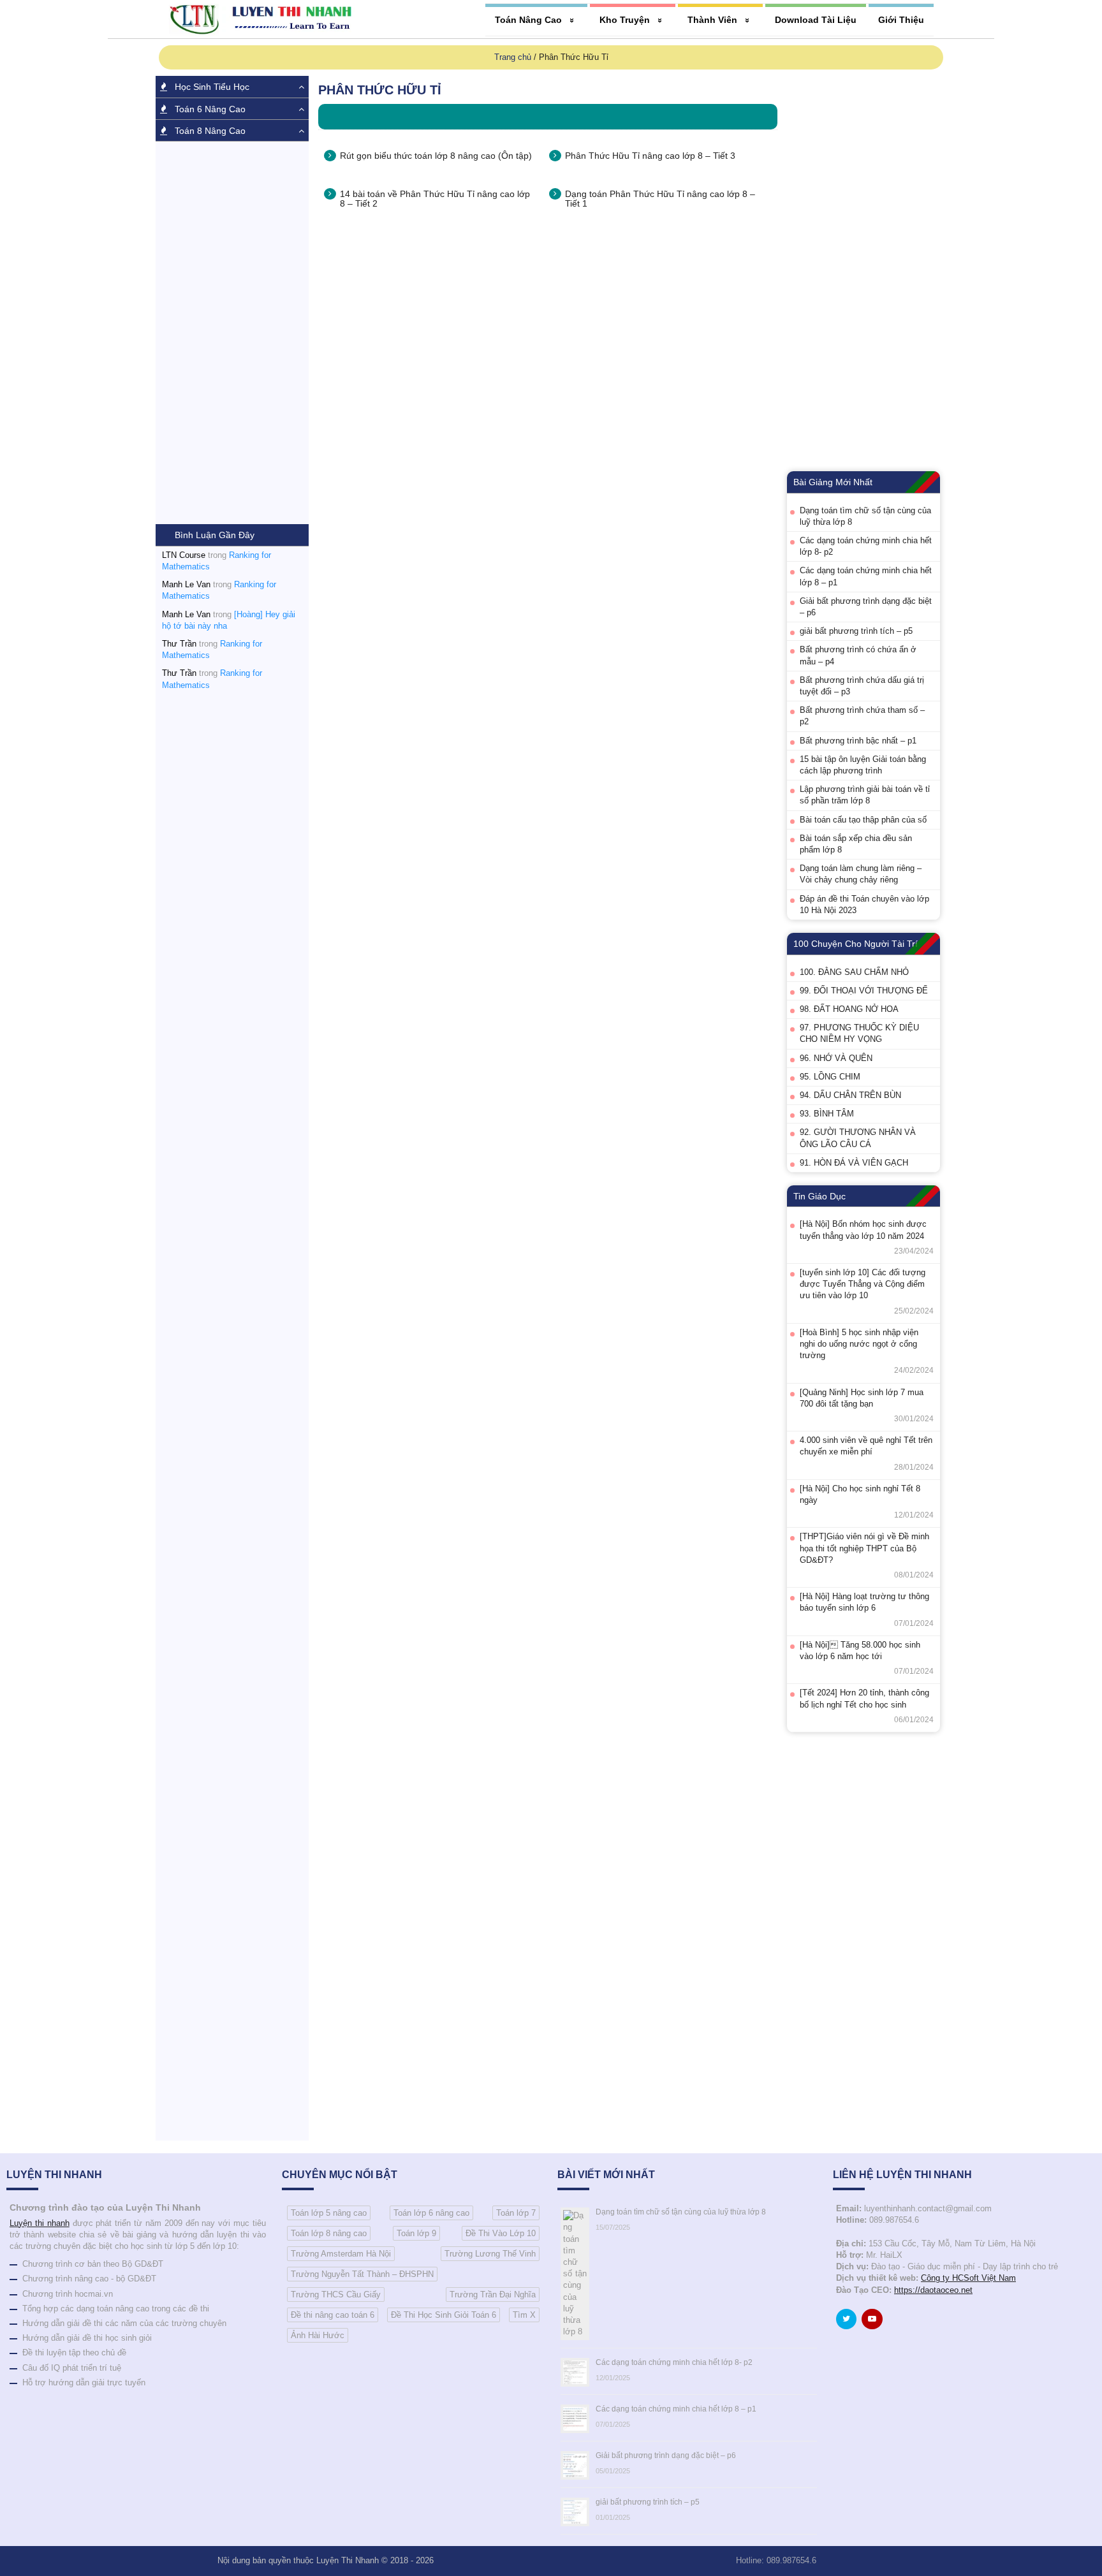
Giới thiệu (901, 20)
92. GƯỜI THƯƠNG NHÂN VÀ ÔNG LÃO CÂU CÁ (858, 1138)
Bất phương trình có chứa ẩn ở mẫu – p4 (858, 655)
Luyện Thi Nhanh (348, 2560)
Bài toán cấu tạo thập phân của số (863, 820)
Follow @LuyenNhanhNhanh (849, 2322)
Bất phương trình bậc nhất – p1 (858, 741)
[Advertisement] (232, 333)
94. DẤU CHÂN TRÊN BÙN (850, 1095)
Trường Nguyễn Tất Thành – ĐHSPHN (362, 2274)
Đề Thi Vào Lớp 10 (501, 2233)
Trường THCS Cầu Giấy (336, 2294)
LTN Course (184, 555)
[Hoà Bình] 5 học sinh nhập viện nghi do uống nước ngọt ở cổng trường (859, 1344)
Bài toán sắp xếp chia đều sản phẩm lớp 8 (856, 844)
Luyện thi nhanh (40, 2223)
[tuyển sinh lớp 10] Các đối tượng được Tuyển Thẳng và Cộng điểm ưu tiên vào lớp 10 (863, 1284)
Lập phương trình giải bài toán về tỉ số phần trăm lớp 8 (865, 795)
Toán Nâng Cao (528, 20)
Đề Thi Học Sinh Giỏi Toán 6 (444, 2315)
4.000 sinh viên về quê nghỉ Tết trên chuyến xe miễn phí (866, 1446)
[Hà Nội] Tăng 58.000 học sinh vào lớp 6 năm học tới (860, 1650)
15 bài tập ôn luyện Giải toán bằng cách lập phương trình (863, 765)
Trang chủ (513, 57)
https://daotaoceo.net (933, 2290)
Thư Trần (179, 644)
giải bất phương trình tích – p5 (856, 631)
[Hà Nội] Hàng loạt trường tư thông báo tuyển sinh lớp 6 (864, 1602)
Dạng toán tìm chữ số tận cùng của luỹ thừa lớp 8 (865, 516)
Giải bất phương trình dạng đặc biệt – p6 (866, 607)
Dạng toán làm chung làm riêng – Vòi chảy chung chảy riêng (861, 874)
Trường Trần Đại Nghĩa (493, 2294)
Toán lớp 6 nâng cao (431, 2213)
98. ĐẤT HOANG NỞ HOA (849, 1009)
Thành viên (712, 20)
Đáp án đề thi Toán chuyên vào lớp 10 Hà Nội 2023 (864, 904)
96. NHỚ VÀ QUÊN (836, 1058)
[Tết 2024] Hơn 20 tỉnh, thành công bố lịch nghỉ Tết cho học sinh (864, 1698)
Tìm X (524, 2315)
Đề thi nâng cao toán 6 (333, 2315)
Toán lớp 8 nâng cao (329, 2233)
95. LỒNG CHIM (830, 1077)
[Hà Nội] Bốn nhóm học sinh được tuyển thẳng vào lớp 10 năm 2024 (863, 1230)
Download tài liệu (816, 20)
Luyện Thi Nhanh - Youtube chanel (874, 2322)
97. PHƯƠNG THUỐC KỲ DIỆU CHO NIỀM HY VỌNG (859, 1033)
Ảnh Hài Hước (318, 2335)
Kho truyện (625, 20)
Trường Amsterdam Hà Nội (341, 2254)
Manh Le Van (186, 584)
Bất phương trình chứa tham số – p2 (862, 716)
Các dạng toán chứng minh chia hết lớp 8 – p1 (866, 576)
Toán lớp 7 (516, 2213)
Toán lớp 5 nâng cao (329, 2213)
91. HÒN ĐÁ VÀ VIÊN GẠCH (854, 1163)
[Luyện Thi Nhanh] (264, 19)
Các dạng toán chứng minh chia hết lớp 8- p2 (866, 546)
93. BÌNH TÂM (827, 1114)
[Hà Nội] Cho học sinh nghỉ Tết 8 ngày (860, 1494)
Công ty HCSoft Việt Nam (968, 2278)
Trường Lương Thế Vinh (490, 2254)
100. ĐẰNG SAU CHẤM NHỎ (854, 972)
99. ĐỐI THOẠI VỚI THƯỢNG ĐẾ (864, 991)
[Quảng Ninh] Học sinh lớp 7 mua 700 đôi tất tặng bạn (862, 1398)
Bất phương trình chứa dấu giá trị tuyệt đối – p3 (862, 686)
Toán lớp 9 (416, 2233)
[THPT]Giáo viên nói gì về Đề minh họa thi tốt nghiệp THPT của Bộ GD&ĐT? (864, 1548)
